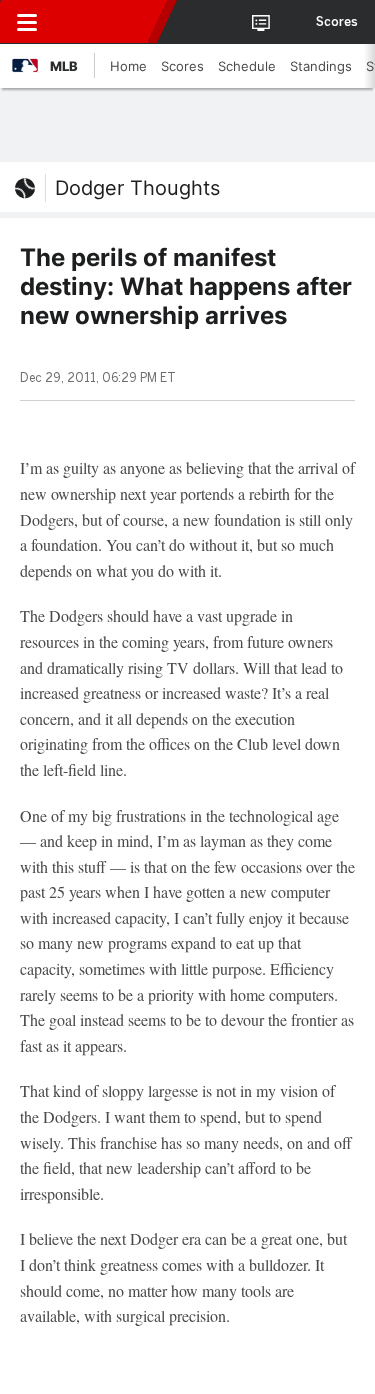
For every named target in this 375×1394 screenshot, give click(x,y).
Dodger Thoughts (137, 188)
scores (337, 22)
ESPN (107, 22)
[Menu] (27, 22)
